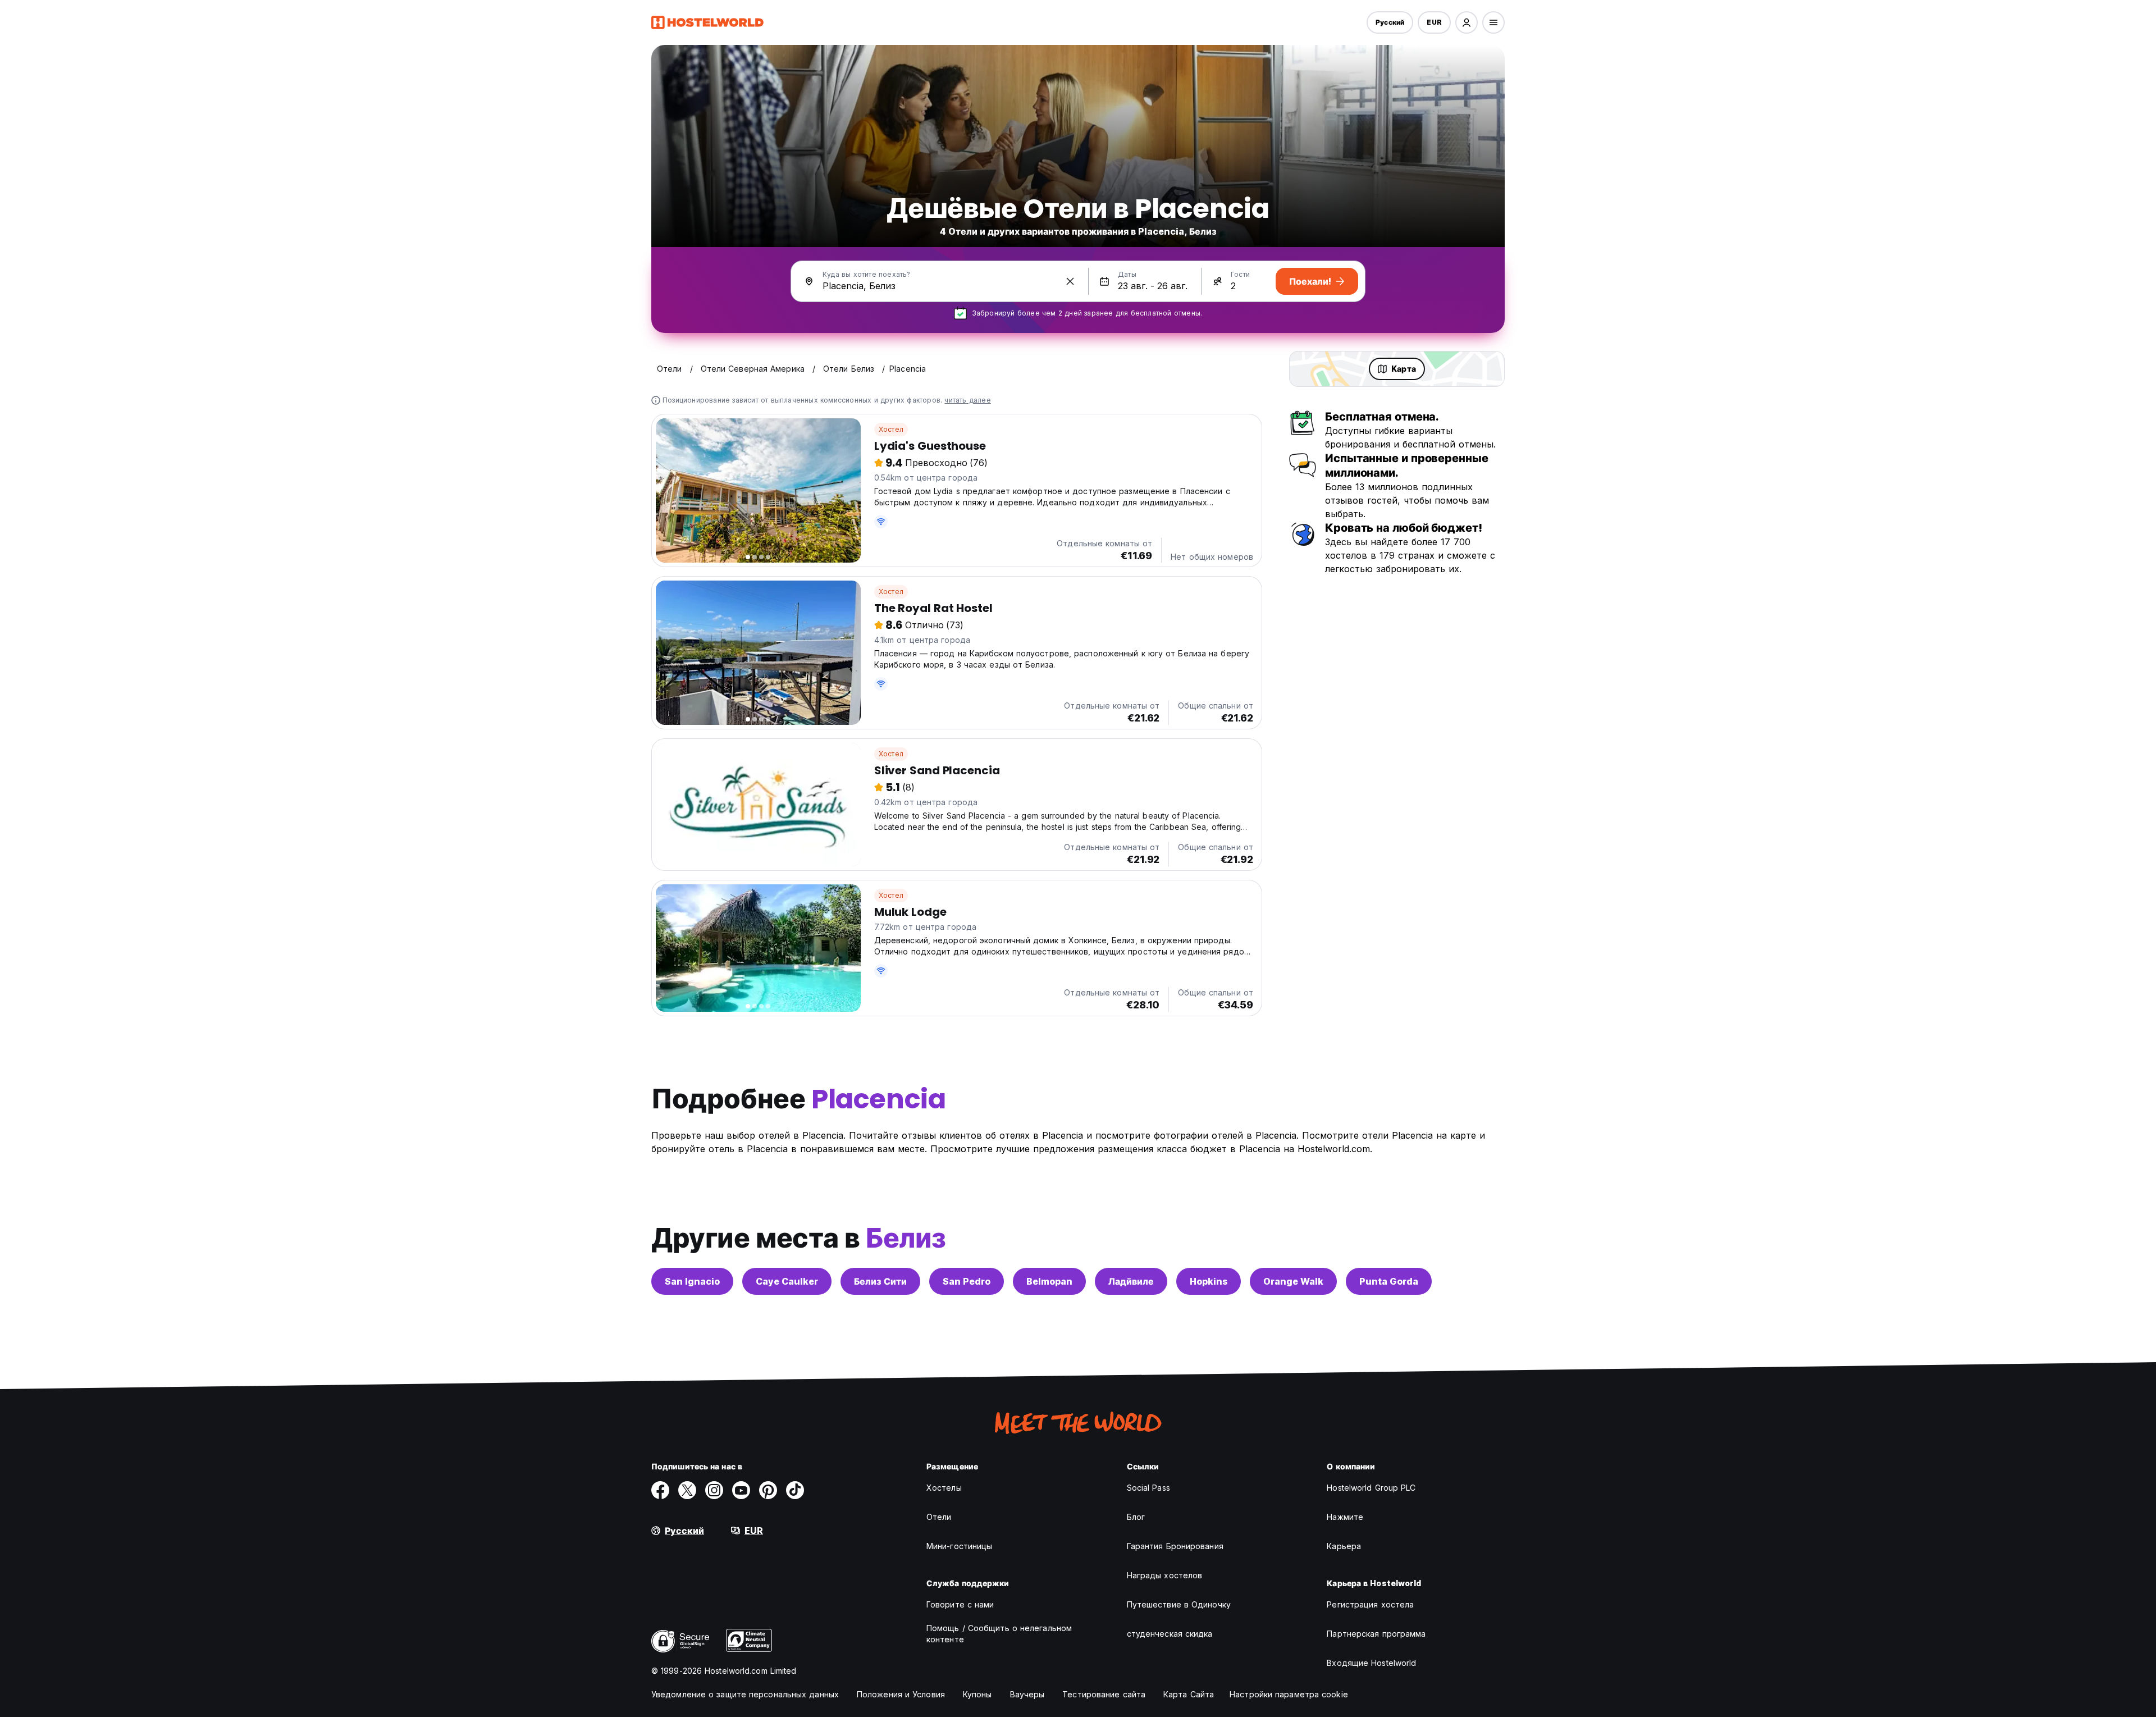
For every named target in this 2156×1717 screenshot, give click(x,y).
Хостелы (944, 1488)
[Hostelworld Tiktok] (795, 1490)
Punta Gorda (1389, 1281)
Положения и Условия (901, 1694)
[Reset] (1070, 281)
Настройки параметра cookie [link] (1289, 1694)
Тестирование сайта (1104, 1694)
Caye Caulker (787, 1281)
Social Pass (1148, 1488)
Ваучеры (1027, 1694)
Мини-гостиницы (959, 1546)
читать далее (967, 400)
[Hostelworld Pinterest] (768, 1490)
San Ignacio (692, 1281)
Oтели (939, 1517)
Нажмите (1345, 1517)
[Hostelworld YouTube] (741, 1490)
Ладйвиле (1131, 1281)
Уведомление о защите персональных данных (745, 1694)
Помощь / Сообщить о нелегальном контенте (999, 1634)
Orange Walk (1293, 1281)
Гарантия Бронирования (1175, 1546)
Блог (1136, 1517)
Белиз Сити (880, 1281)
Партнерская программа (1376, 1634)
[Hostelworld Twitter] (687, 1490)
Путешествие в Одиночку (1179, 1604)
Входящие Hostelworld (1371, 1663)
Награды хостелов (1165, 1575)
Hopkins (1209, 1281)
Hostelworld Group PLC (1371, 1488)
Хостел (891, 429)
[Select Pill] (1467, 22)
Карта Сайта (1189, 1694)
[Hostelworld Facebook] (660, 1490)
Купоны (977, 1694)
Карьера (1344, 1546)
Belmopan (1049, 1281)
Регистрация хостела (1370, 1604)
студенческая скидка (1170, 1634)
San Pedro (967, 1281)
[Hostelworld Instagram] (714, 1490)
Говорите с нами (960, 1604)
